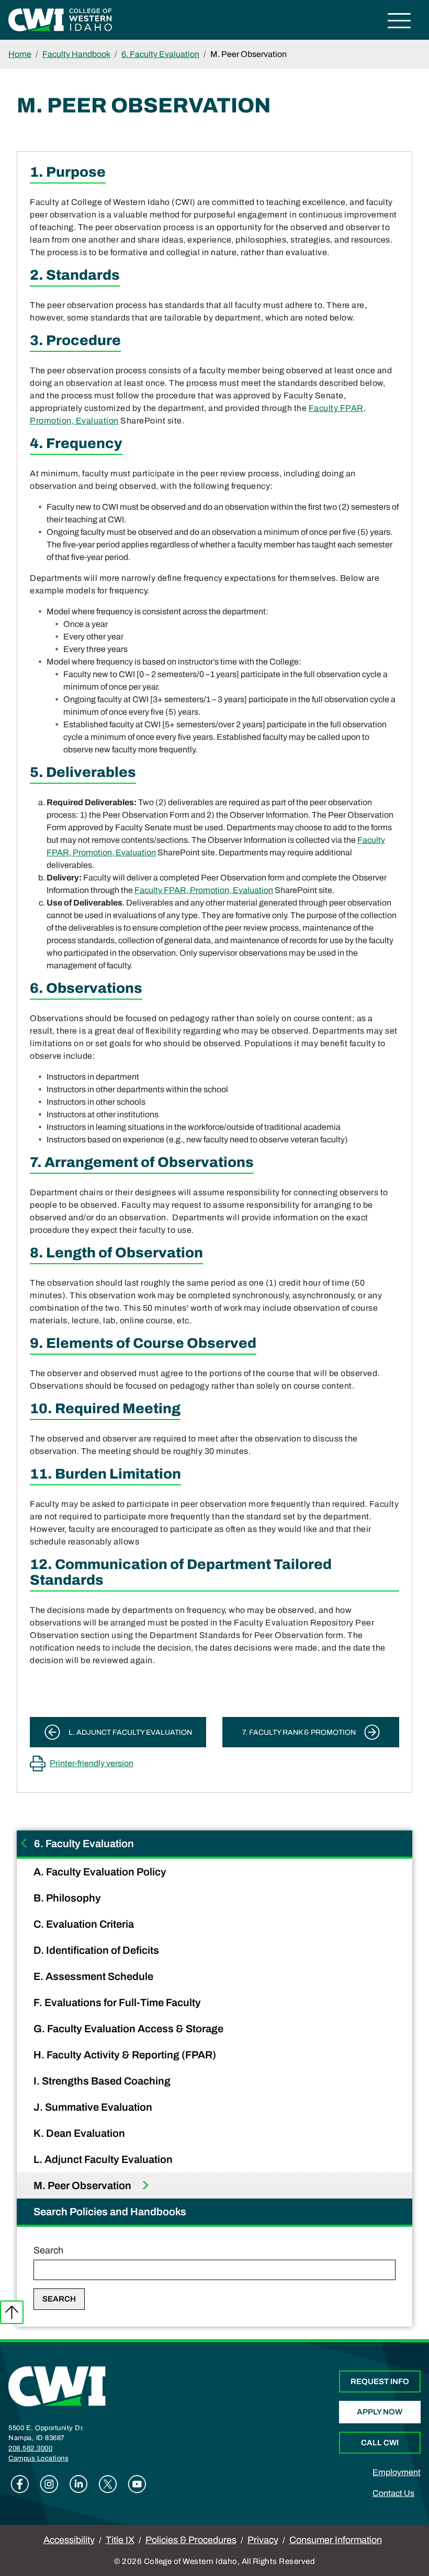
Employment (397, 2472)
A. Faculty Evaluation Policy (101, 1872)
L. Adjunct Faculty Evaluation (104, 2159)
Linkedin (78, 2484)
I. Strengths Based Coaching (103, 2081)
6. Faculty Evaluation (160, 54)
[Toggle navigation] (399, 22)
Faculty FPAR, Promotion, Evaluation (204, 890)
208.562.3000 (30, 2448)
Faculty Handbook (76, 54)
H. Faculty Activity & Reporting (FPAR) (126, 2055)
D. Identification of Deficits (97, 1950)
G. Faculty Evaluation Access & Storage (129, 2029)
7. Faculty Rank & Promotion (299, 1732)
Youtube (137, 2484)
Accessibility (69, 2540)
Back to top (12, 2312)
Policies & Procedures (191, 2540)
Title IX (120, 2540)
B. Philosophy (68, 1898)
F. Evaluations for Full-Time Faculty (118, 2002)
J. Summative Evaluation (94, 2107)
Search (48, 2250)
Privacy (263, 2540)
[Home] (57, 2386)
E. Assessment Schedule (94, 1976)
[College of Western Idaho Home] (60, 19)
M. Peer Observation (83, 2185)
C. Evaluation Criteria (85, 1924)
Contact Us (393, 2493)
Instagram (49, 2484)
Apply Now (380, 2412)
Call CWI (380, 2443)
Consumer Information (336, 2540)
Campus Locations (38, 2458)
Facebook (20, 2484)
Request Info (380, 2382)
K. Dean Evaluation (80, 2133)
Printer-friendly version (92, 1763)
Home (20, 54)
